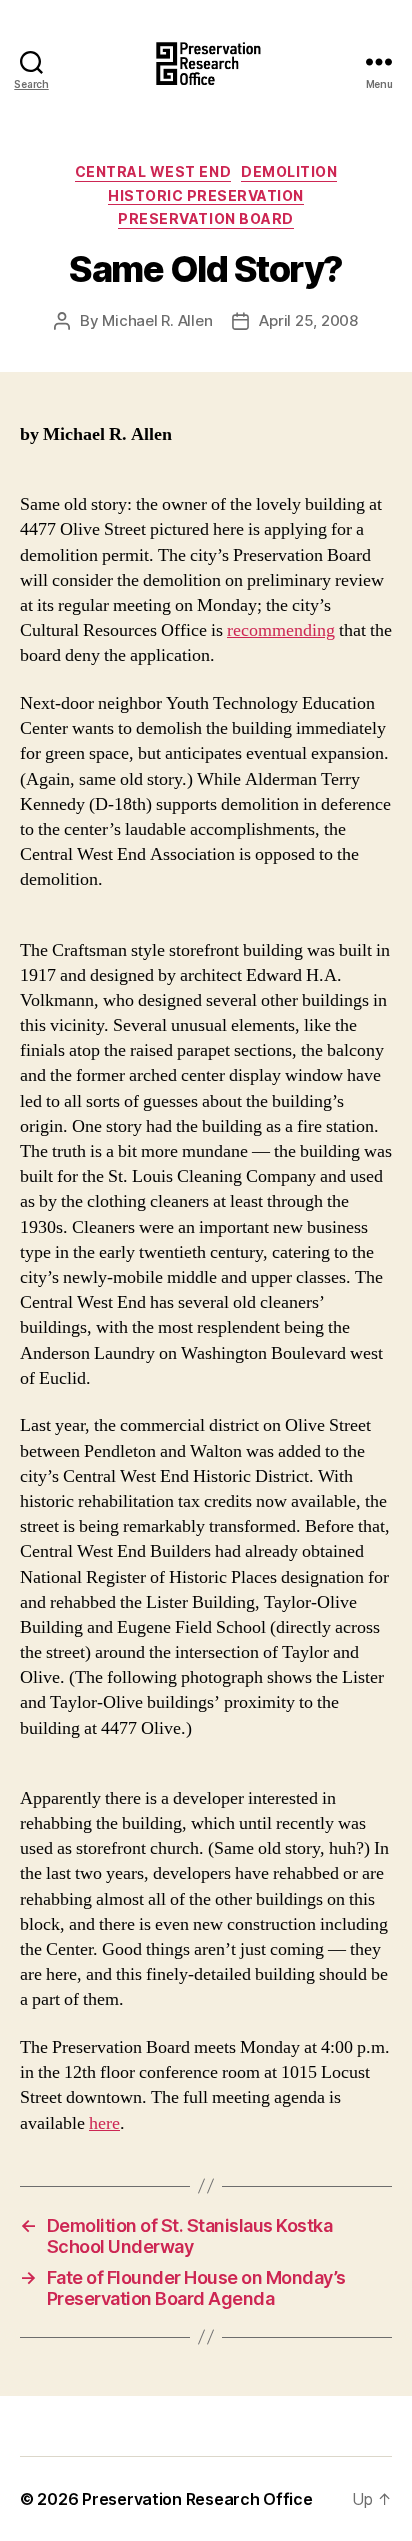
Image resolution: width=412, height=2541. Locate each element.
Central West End (153, 171)
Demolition (289, 171)
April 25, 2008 (308, 320)
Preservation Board (205, 218)
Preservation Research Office (197, 2499)
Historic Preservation (206, 195)
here (104, 2123)
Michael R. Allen (157, 320)
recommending (281, 630)
